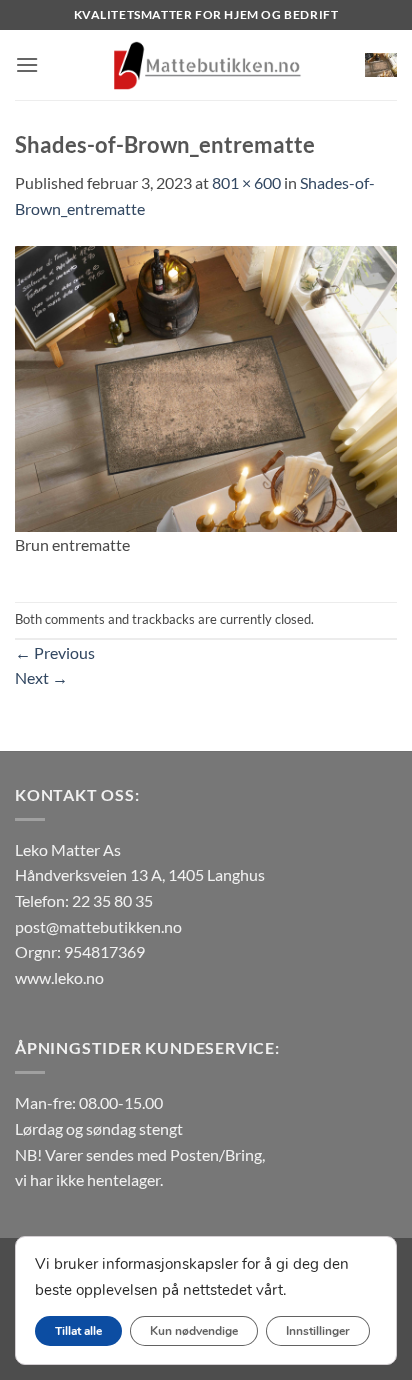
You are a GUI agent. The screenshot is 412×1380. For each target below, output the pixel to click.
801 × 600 (246, 182)
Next (41, 677)
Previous (55, 652)
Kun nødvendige (194, 1331)
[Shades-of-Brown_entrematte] (206, 386)
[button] (27, 64)
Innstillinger (318, 1331)
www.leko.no (59, 977)
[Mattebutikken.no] (206, 65)
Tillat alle (78, 1331)
